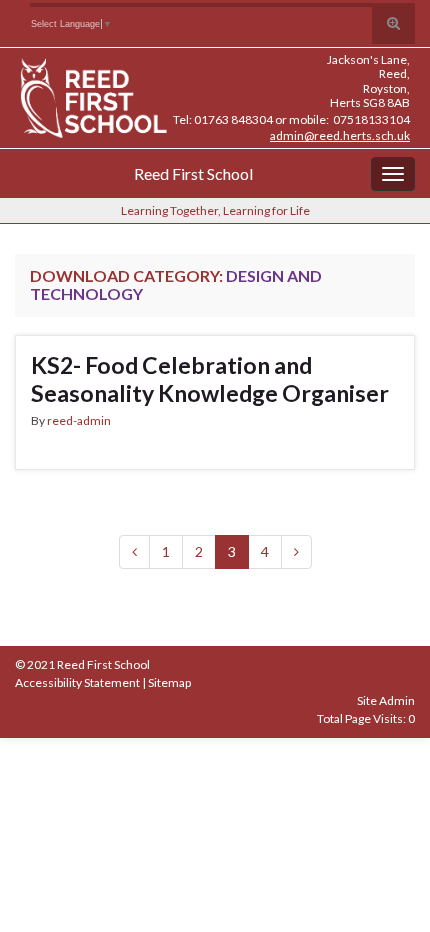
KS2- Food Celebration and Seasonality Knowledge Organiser (210, 379)
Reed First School (193, 173)
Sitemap (169, 682)
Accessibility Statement (77, 682)
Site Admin (386, 700)
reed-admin (79, 420)
